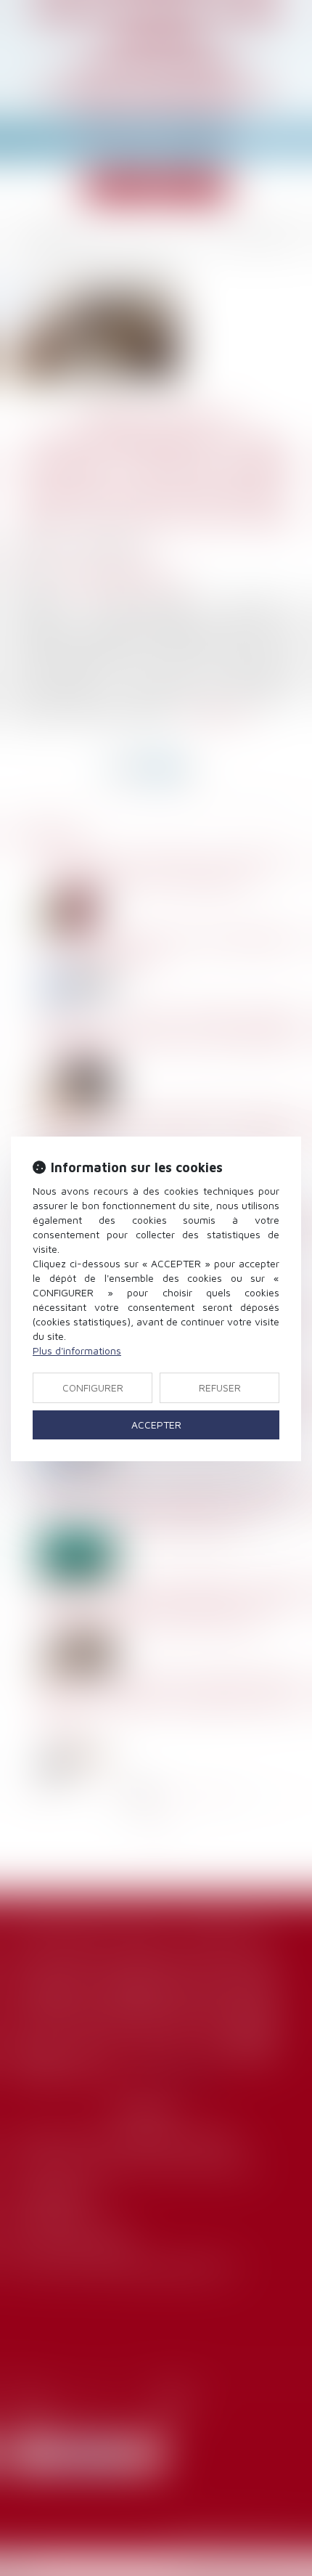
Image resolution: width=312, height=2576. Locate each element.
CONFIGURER (93, 1387)
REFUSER (220, 1387)
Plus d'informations (77, 1350)
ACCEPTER (156, 1425)
